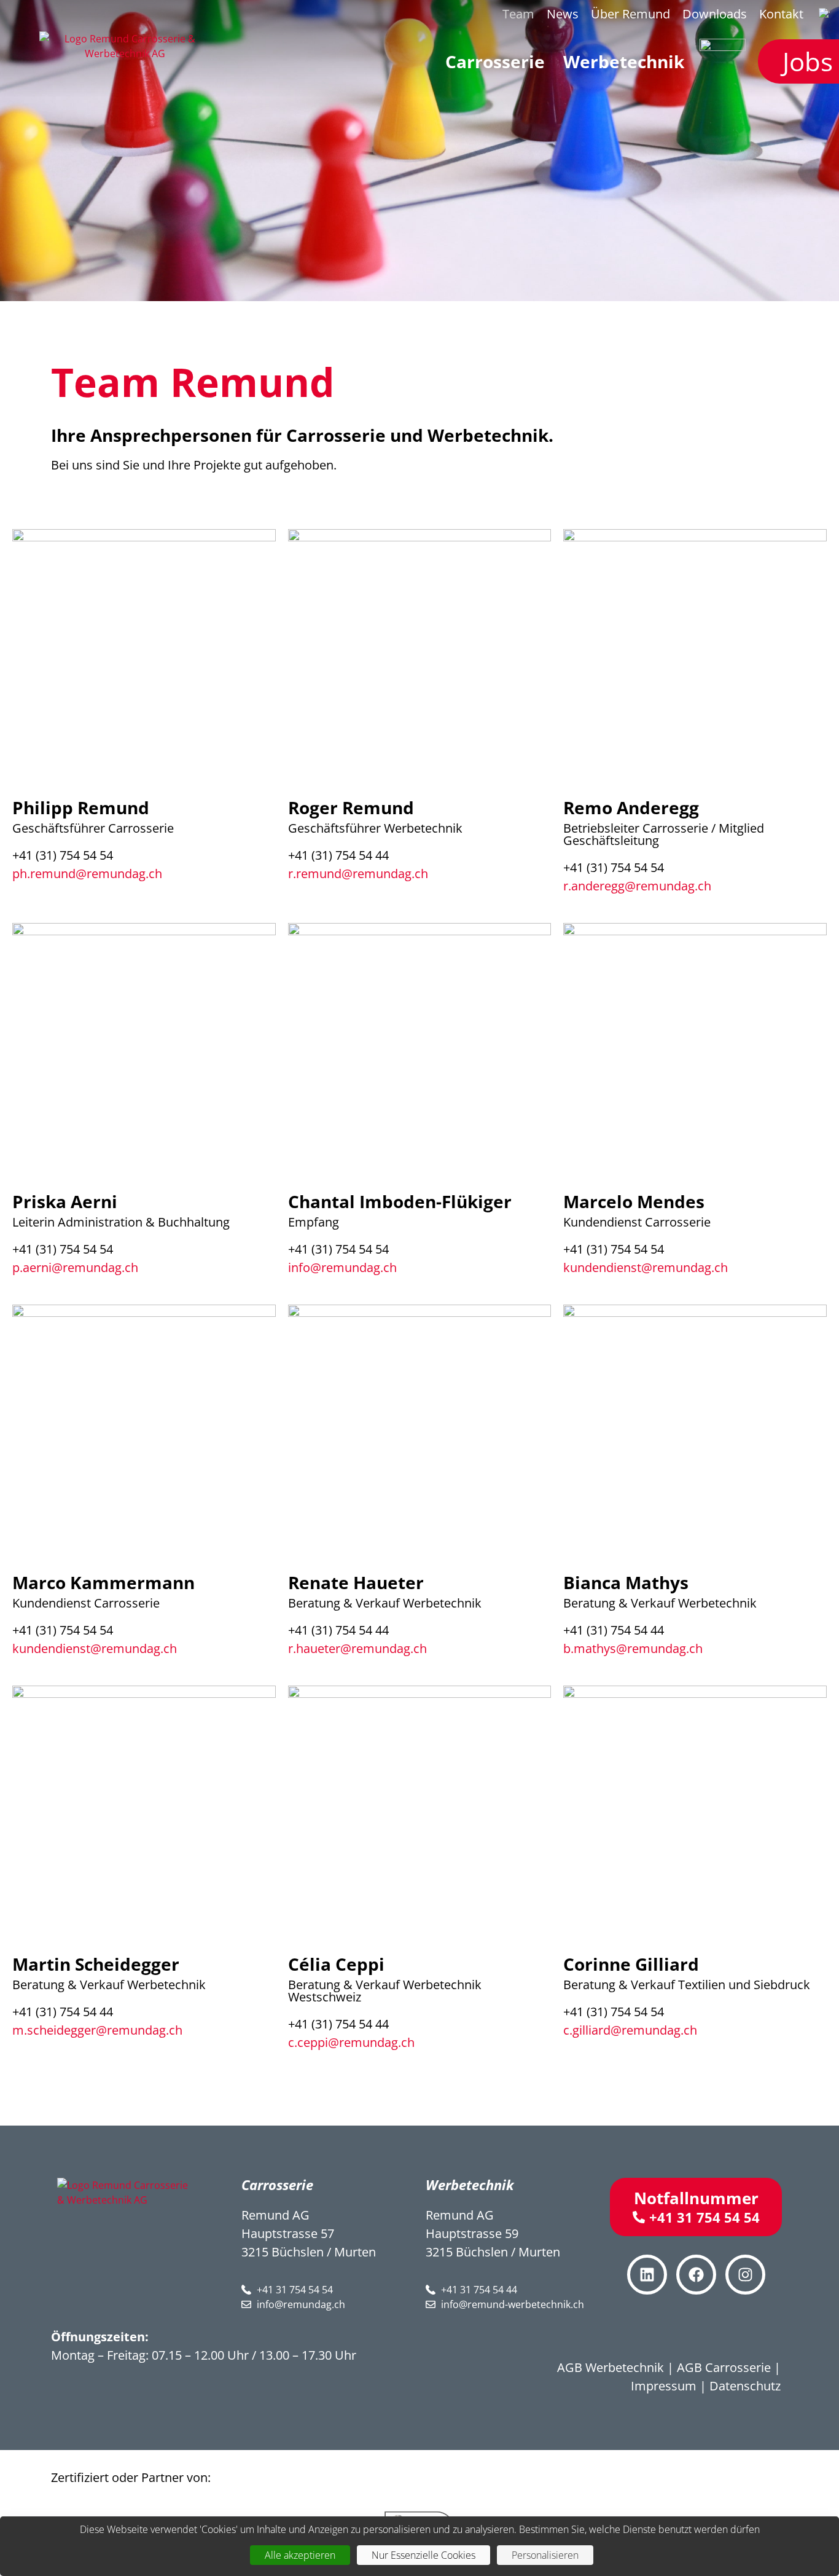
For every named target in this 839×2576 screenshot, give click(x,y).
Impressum (664, 2386)
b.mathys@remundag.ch (633, 1648)
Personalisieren (545, 2555)
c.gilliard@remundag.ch (630, 2030)
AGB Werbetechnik (611, 2367)
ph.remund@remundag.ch (87, 874)
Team (518, 14)
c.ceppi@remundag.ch (351, 2042)
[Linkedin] (647, 2275)
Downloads (715, 14)
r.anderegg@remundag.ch (637, 886)
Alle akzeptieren (300, 2555)
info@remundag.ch (342, 1267)
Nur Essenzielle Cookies (423, 2555)
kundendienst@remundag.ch (646, 1267)
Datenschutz (745, 2386)
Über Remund (630, 14)
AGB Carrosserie (724, 2367)
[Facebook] (696, 2275)
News (563, 14)
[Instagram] (745, 2275)
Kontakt (781, 14)
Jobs (808, 61)
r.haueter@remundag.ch (357, 1648)
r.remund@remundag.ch (358, 874)
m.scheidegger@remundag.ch (97, 2030)
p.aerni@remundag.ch (75, 1267)
